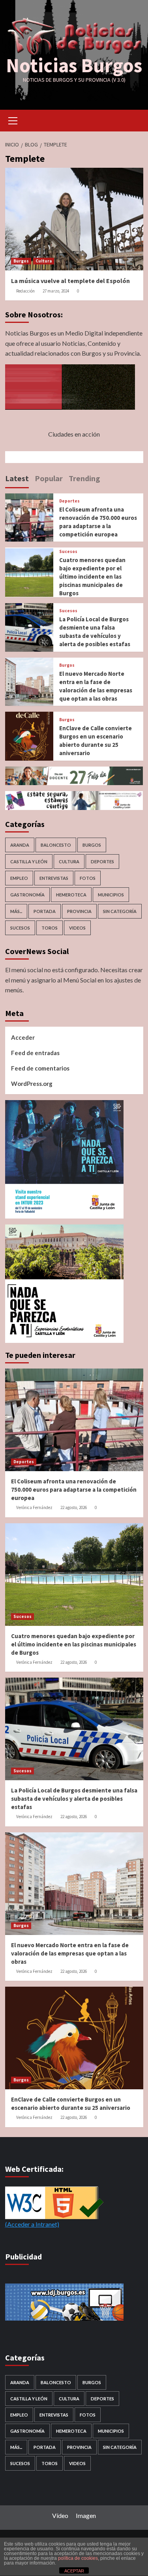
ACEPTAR (74, 2571)
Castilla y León (29, 861)
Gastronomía (27, 895)
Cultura (44, 261)
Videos (77, 928)
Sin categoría (120, 911)
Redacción (25, 291)
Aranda (20, 845)
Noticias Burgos (74, 65)
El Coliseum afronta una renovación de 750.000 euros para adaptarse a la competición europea (74, 1490)
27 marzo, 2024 (56, 291)
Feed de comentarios (40, 1068)
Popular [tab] (49, 478)
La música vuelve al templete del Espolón (70, 281)
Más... (16, 911)
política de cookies (78, 2558)
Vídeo (60, 2515)
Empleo (19, 878)
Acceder (23, 1037)
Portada (45, 911)
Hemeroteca (71, 895)
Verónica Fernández (34, 1507)
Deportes (69, 501)
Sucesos (68, 552)
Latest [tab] (17, 478)
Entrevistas (54, 878)
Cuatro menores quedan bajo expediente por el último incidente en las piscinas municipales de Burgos (92, 577)
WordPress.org (32, 1084)
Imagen (86, 2515)
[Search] (134, 120)
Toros (50, 928)
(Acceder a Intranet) (32, 2224)
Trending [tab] (84, 478)
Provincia (79, 911)
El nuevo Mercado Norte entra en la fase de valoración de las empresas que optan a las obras (70, 1953)
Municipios (111, 895)
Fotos (88, 878)
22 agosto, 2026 (74, 1507)
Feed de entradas (35, 1053)
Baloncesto (56, 845)
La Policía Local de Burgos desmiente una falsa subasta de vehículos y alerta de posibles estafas (74, 1799)
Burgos (21, 261)
